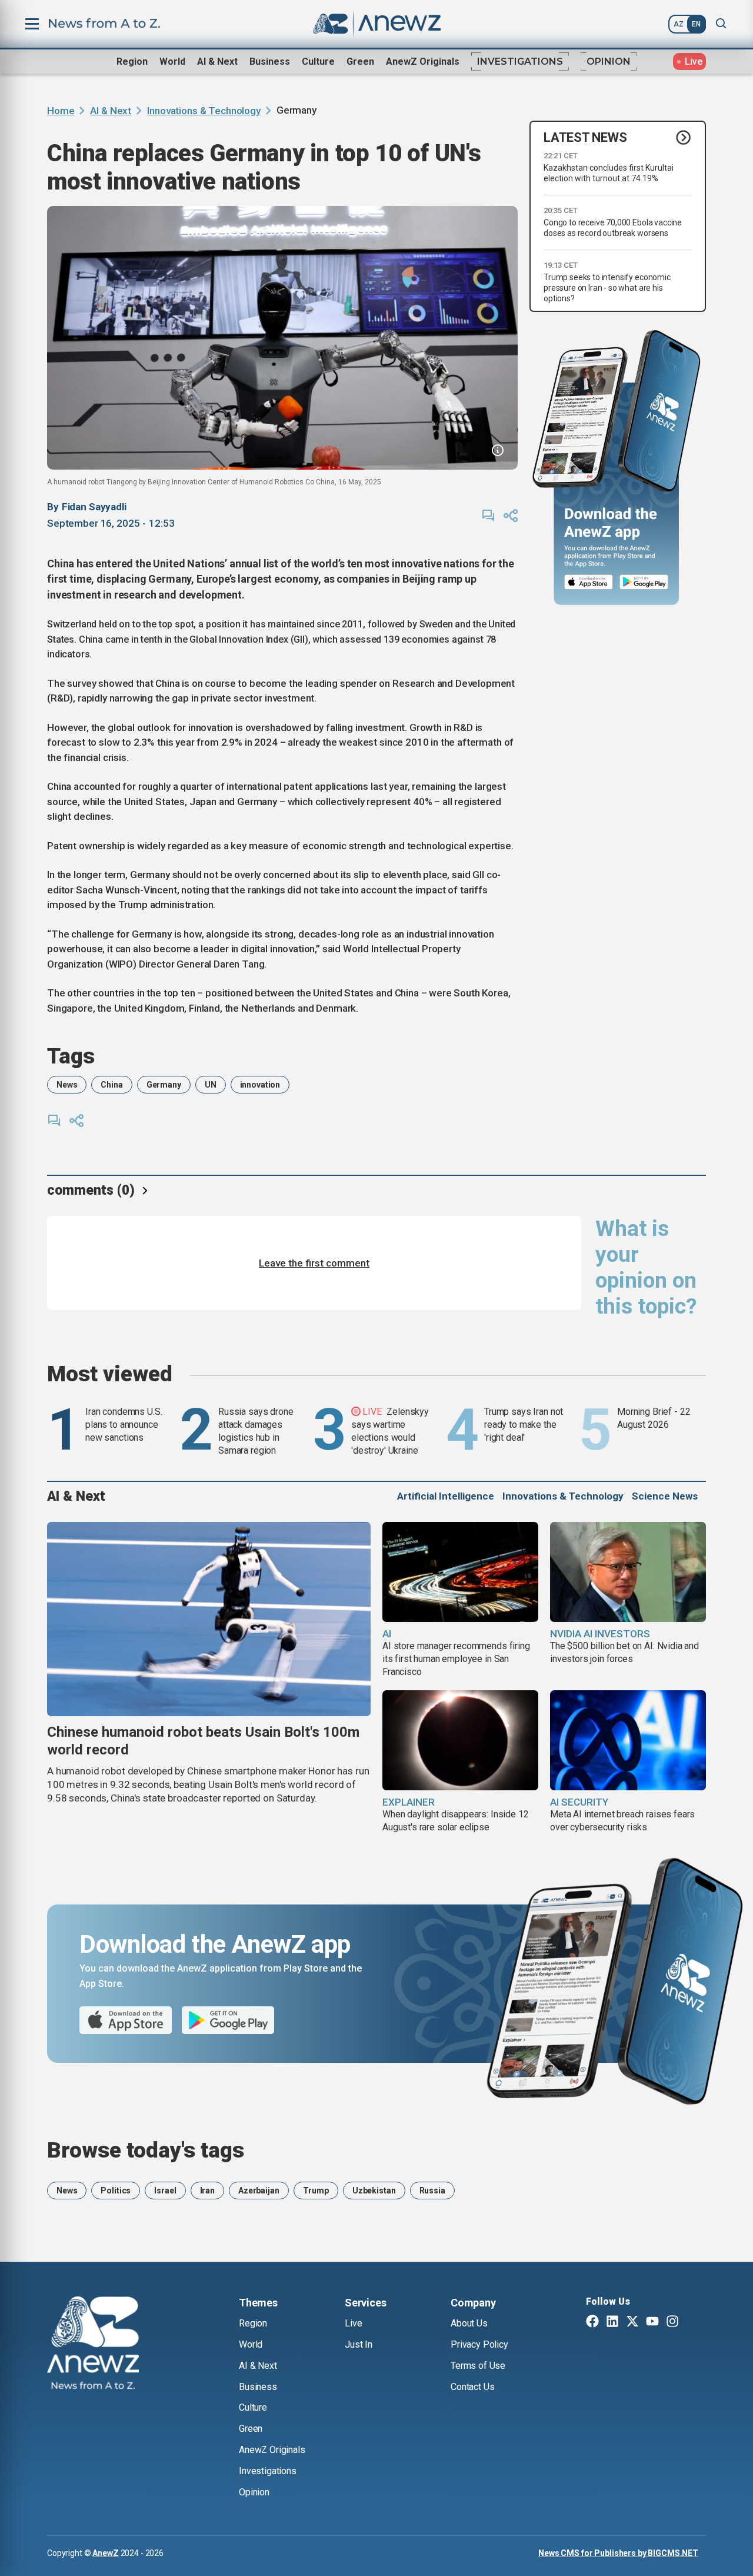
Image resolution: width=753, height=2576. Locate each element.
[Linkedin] (612, 2322)
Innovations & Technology (204, 111)
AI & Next (217, 62)
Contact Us (472, 2387)
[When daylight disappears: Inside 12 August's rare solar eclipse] (460, 1740)
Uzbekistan (374, 2191)
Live (353, 2323)
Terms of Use (478, 2366)
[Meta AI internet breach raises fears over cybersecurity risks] (628, 1740)
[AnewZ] (93, 2345)
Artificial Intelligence (446, 1496)
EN (696, 24)
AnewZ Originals (423, 62)
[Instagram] (672, 2322)
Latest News (585, 137)
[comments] (488, 516)
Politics (116, 2191)
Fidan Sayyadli (94, 507)
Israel (165, 2191)
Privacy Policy (479, 2344)
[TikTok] (692, 2322)
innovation (260, 1085)
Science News (665, 1496)
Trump (316, 2191)
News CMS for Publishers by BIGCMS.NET (618, 2553)
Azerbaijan (259, 2191)
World (172, 62)
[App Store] (589, 582)
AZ (679, 24)
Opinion (609, 62)
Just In (359, 2344)
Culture (318, 62)
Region (132, 62)
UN (211, 1085)
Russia (432, 2191)
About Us (469, 2323)
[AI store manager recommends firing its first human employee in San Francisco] (460, 1572)
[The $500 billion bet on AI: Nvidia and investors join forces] (628, 1572)
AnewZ (105, 2553)
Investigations (520, 62)
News (67, 1085)
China (111, 1085)
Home (61, 111)
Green (360, 62)
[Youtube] (652, 2322)
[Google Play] (647, 582)
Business (270, 62)
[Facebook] (592, 2322)
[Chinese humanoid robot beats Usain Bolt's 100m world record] (209, 1619)
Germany (164, 1085)
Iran (207, 2191)
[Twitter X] (632, 2322)
